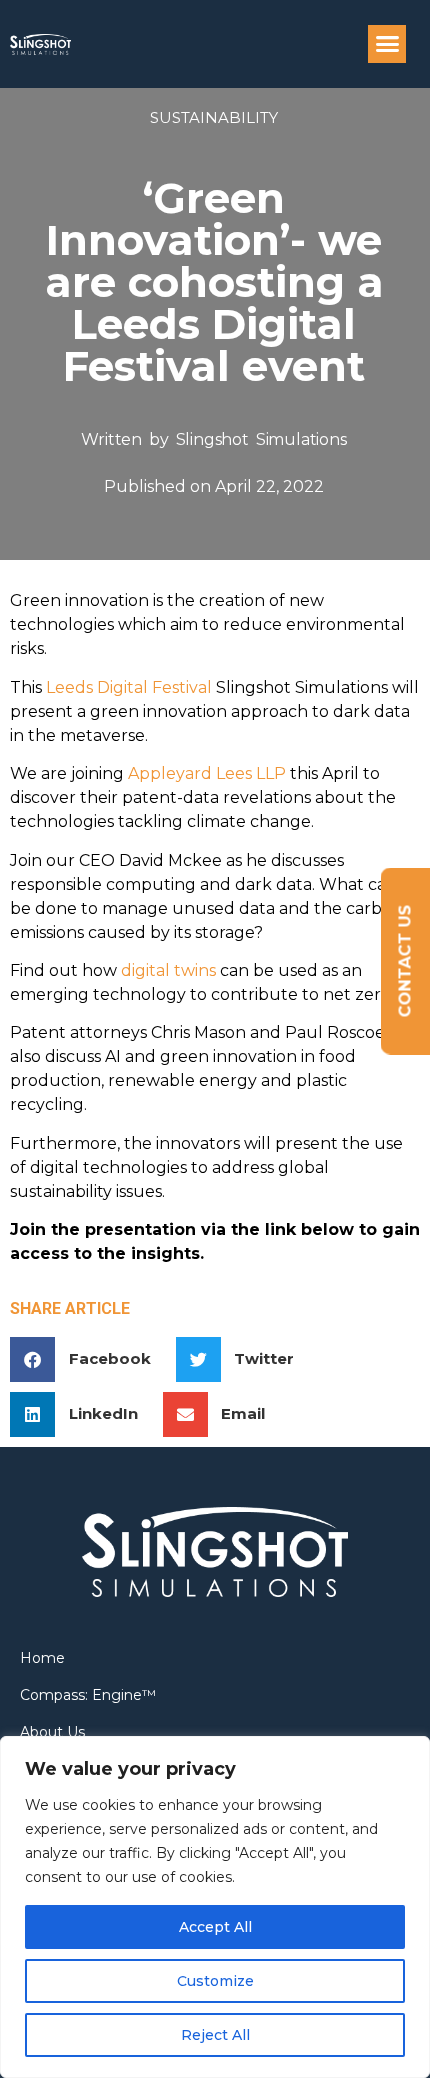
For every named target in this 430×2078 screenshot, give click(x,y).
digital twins (168, 970)
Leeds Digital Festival (129, 687)
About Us (52, 1732)
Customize (215, 1981)
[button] (387, 44)
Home (42, 1658)
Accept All (215, 1927)
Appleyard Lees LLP (207, 773)
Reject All (215, 2035)
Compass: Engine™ (88, 1695)
